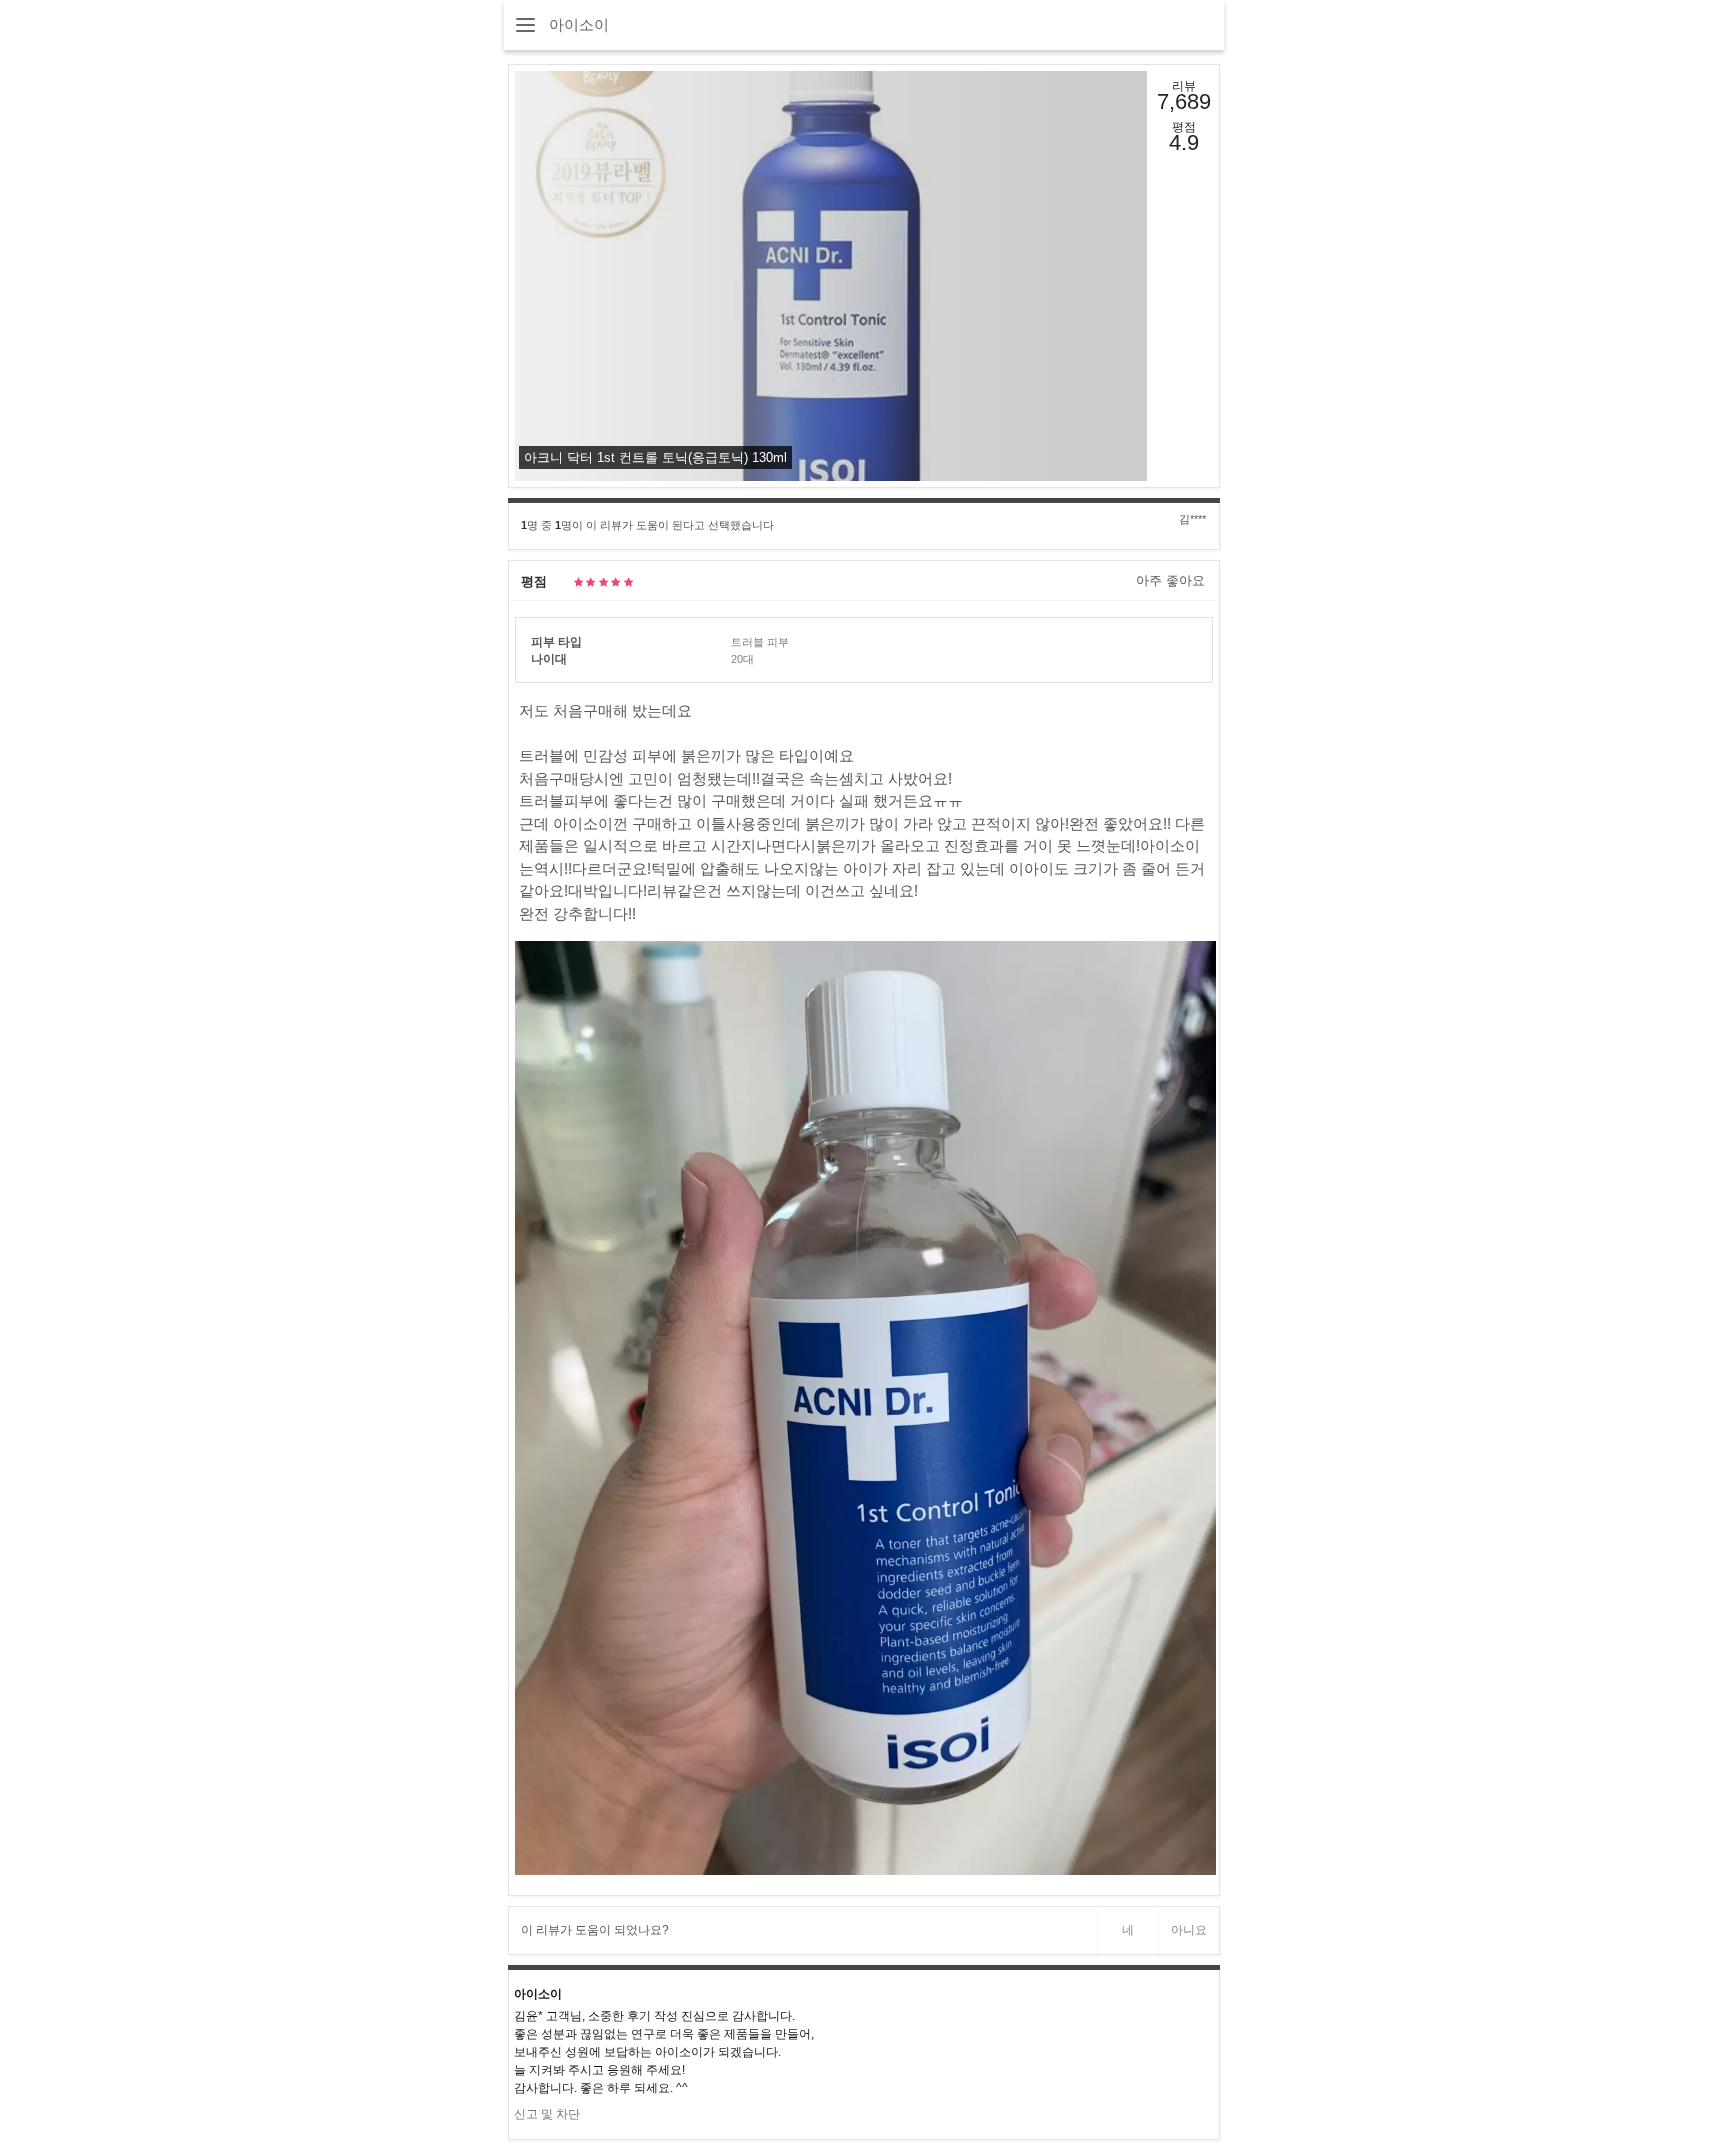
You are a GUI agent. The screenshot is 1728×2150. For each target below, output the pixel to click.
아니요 (1189, 1930)
